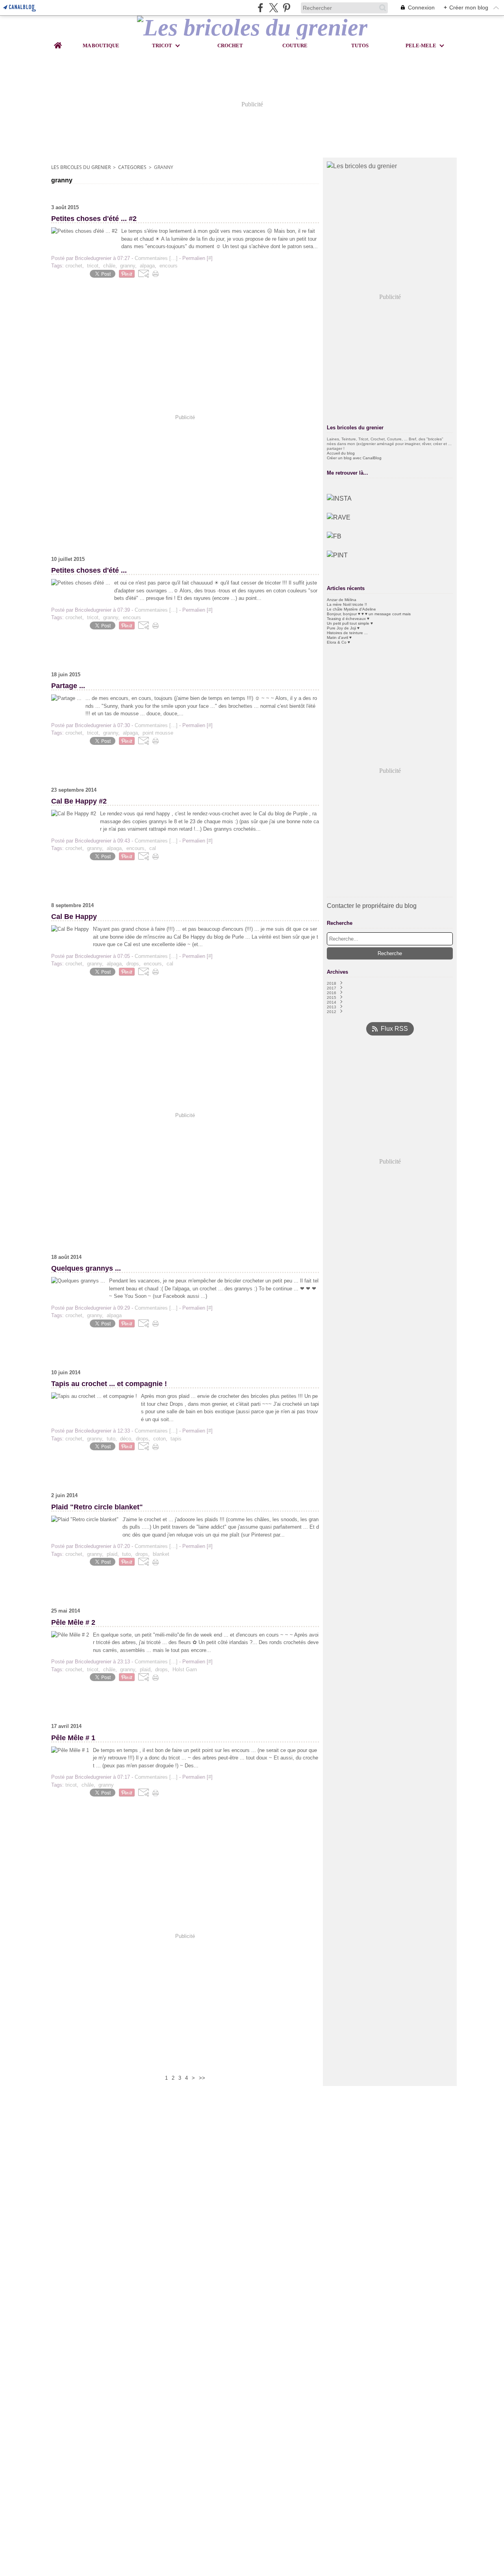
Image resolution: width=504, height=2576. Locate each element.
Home (58, 42)
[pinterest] (286, 8)
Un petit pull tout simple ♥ (350, 623)
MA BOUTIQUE (101, 45)
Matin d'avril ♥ (339, 638)
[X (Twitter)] (273, 8)
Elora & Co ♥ (338, 642)
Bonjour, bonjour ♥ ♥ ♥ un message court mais (369, 614)
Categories (132, 167)
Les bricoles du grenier (81, 167)
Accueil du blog (341, 453)
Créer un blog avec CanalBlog (354, 458)
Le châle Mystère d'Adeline (351, 609)
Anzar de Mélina (342, 600)
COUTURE (295, 45)
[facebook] (260, 8)
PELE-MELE (421, 45)
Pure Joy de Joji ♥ (343, 628)
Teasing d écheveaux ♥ (348, 619)
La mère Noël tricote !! (347, 604)
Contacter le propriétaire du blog (372, 906)
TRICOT (162, 45)
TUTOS (360, 45)
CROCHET (230, 45)
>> (202, 2078)
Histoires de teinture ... (347, 633)
